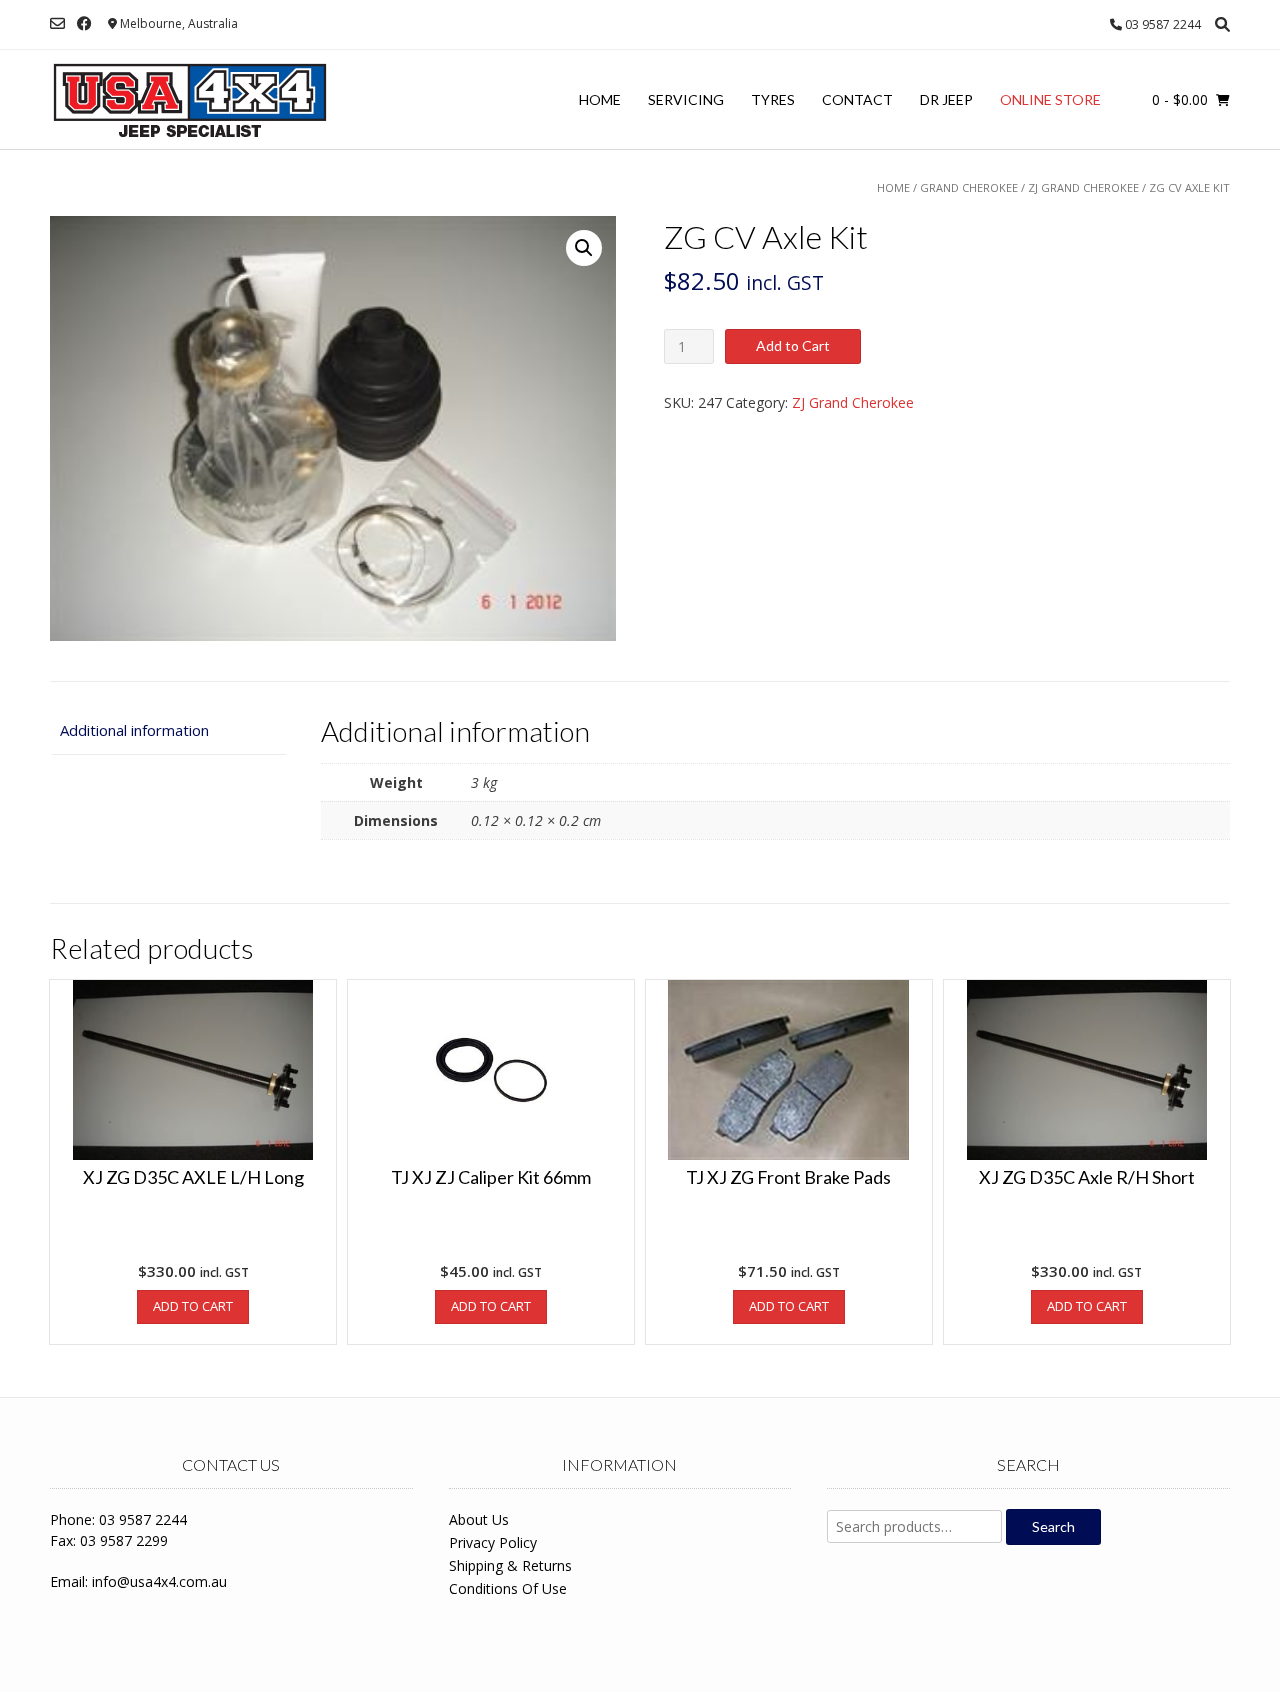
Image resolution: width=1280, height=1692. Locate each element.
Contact (857, 99)
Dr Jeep (946, 99)
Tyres (773, 99)
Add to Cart (793, 345)
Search (1053, 1526)
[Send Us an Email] (57, 23)
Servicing (686, 99)
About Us (479, 1519)
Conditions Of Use (508, 1588)
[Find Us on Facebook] (84, 23)
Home (600, 99)
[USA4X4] (190, 100)
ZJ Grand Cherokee (1083, 187)
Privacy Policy (493, 1542)
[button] (584, 248)
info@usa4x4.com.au (159, 1581)
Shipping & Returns (510, 1565)
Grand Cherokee (969, 187)
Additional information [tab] (134, 730)
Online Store (1050, 99)
